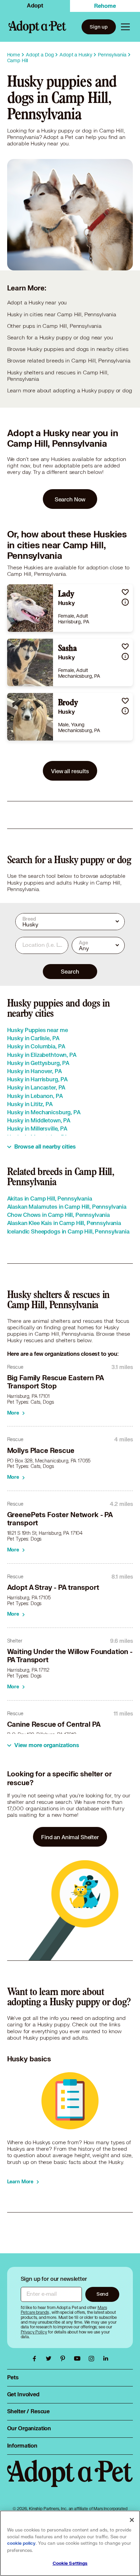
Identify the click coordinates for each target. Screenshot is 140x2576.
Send (102, 2294)
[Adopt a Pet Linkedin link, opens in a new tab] (106, 2359)
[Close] (132, 2520)
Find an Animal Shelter (70, 1837)
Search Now (70, 499)
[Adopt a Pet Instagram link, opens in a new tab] (93, 2359)
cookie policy (21, 2543)
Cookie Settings (70, 2563)
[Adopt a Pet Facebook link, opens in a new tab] (36, 2359)
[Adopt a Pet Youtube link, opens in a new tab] (79, 2359)
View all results (70, 771)
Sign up (99, 27)
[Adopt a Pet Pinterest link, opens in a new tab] (65, 2359)
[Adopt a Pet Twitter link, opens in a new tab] (50, 2359)
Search (70, 971)
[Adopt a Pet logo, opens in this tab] (70, 2480)
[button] (125, 592)
